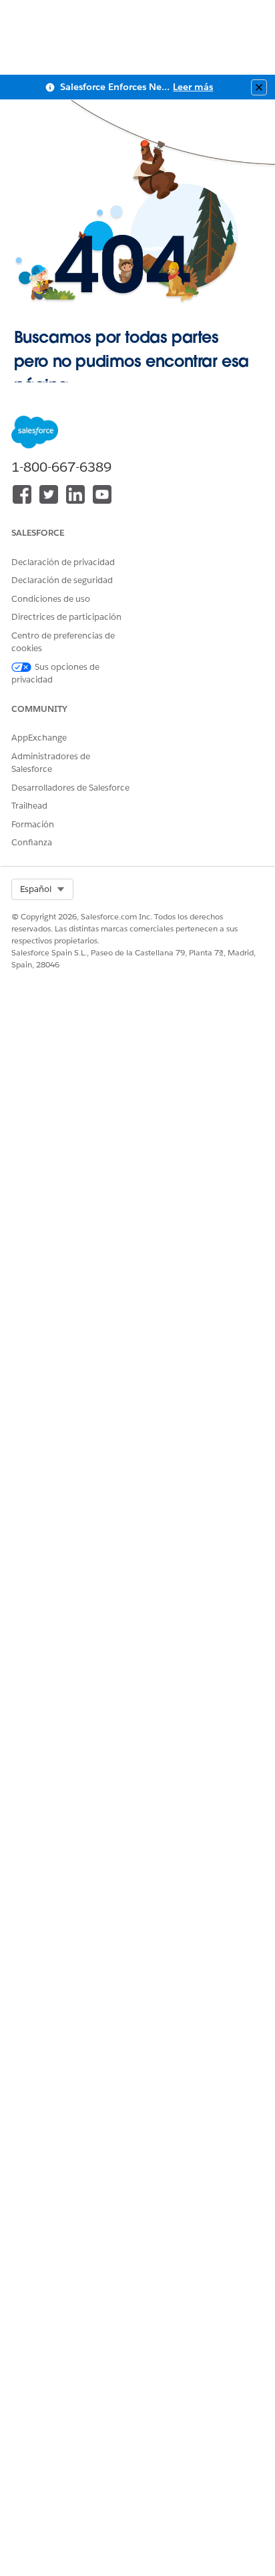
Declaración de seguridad (62, 580)
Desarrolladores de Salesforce (70, 788)
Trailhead (29, 806)
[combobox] (42, 889)
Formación (33, 824)
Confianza (32, 842)
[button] (42, 889)
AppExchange (39, 738)
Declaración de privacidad (63, 562)
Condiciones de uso (51, 599)
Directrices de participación (66, 617)
